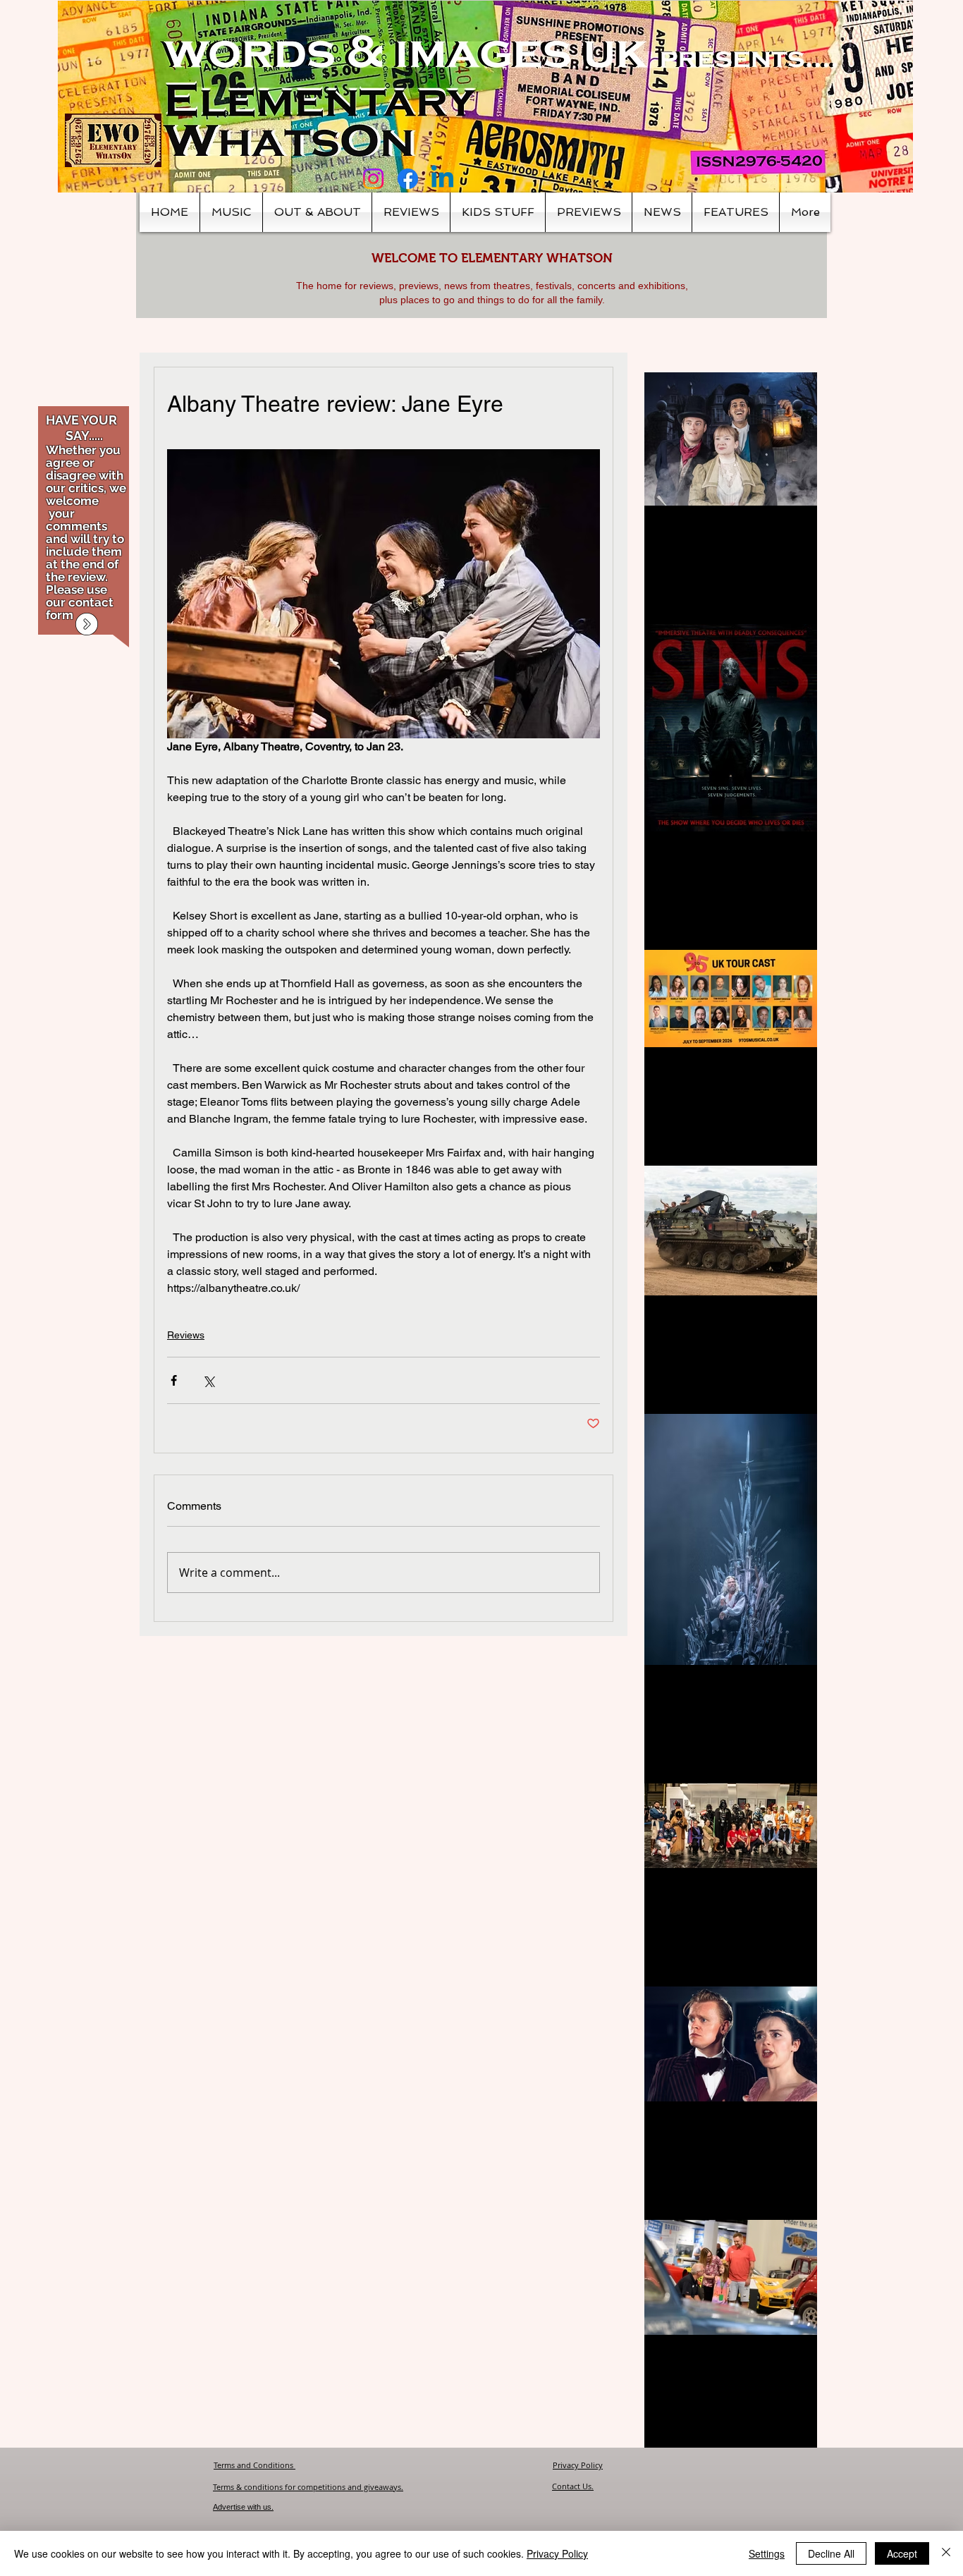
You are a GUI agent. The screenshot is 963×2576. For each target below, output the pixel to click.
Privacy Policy (578, 2465)
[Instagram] (373, 179)
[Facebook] (408, 179)
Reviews (186, 1335)
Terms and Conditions (254, 2465)
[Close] (946, 2553)
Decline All (831, 2553)
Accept (902, 2553)
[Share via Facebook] (174, 1380)
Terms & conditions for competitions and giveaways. (308, 2487)
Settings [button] (767, 2553)
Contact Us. (573, 2486)
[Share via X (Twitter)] (208, 1380)
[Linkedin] (442, 179)
